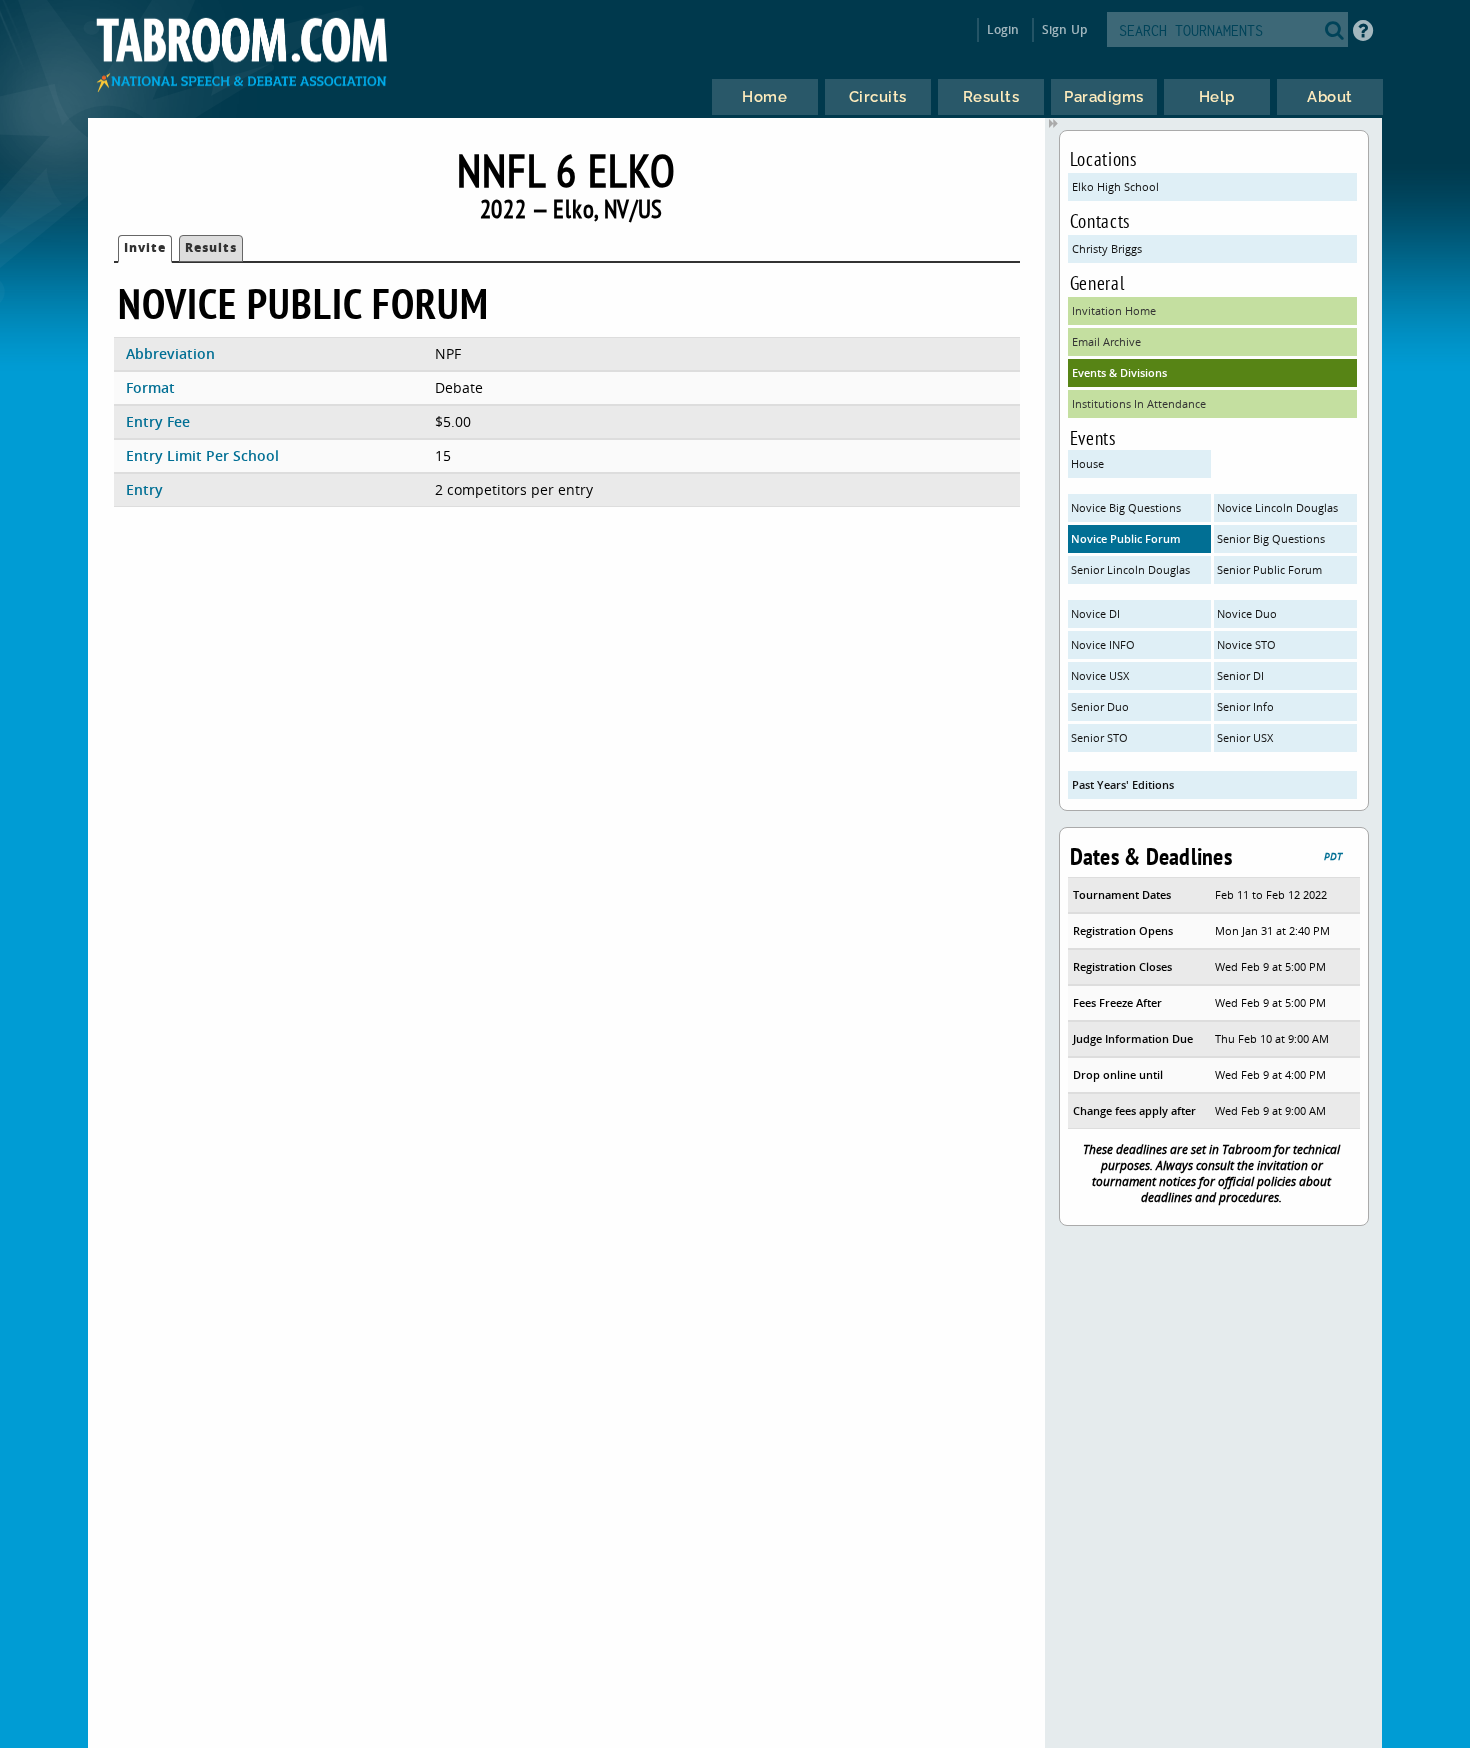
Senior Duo (1100, 706)
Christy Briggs (1107, 248)
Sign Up (1064, 29)
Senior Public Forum (1269, 569)
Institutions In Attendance (1139, 403)
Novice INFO (1103, 644)
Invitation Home (1114, 310)
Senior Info (1245, 706)
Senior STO (1099, 737)
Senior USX (1245, 737)
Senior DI (1240, 675)
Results (211, 247)
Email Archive (1106, 341)
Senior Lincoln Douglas (1130, 569)
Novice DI (1095, 613)
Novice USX (1100, 675)
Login (1003, 29)
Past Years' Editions (1123, 784)
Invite (145, 247)
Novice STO (1246, 644)
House (1087, 463)
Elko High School (1115, 186)
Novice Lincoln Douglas (1277, 507)
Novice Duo (1247, 613)
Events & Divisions (1119, 372)
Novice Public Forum (1126, 538)
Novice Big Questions (1126, 507)
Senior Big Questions (1271, 538)
